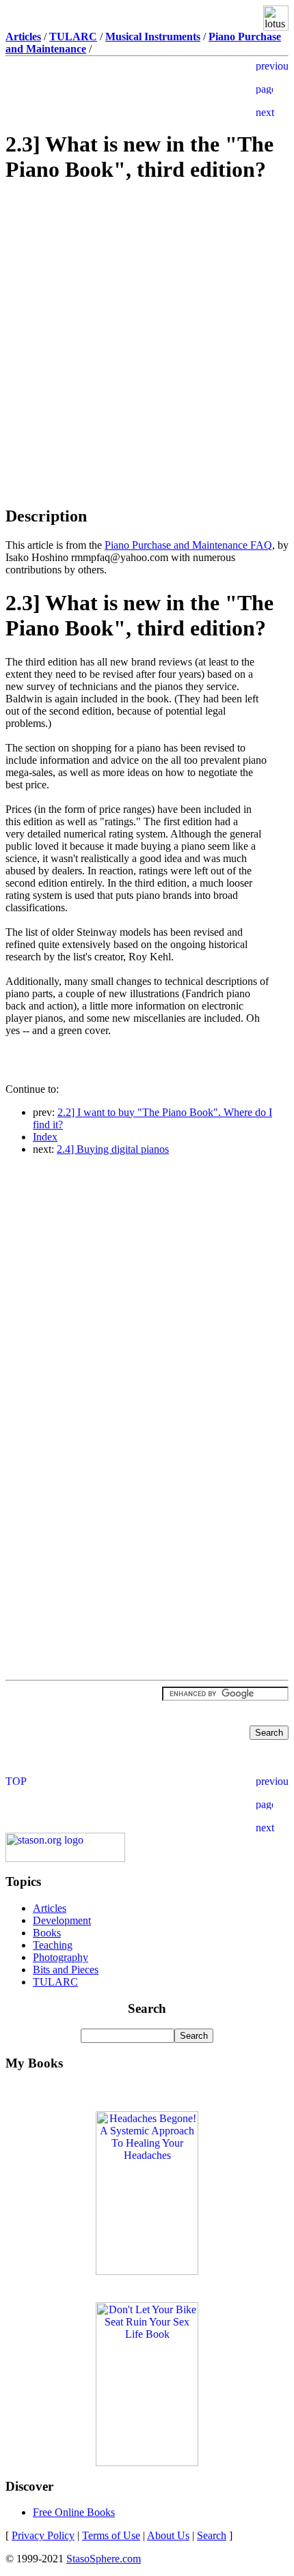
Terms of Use (111, 2535)
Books (47, 1933)
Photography (61, 1957)
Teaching (53, 1945)
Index (45, 1137)
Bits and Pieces (66, 1970)
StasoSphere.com (104, 2559)
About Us (168, 2535)
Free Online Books (74, 2512)
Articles (50, 1908)
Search (212, 2535)
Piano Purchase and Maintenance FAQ (188, 545)
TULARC (55, 1982)
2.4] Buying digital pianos (113, 1149)
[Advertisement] (147, 293)
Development (62, 1920)
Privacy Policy (43, 2535)
